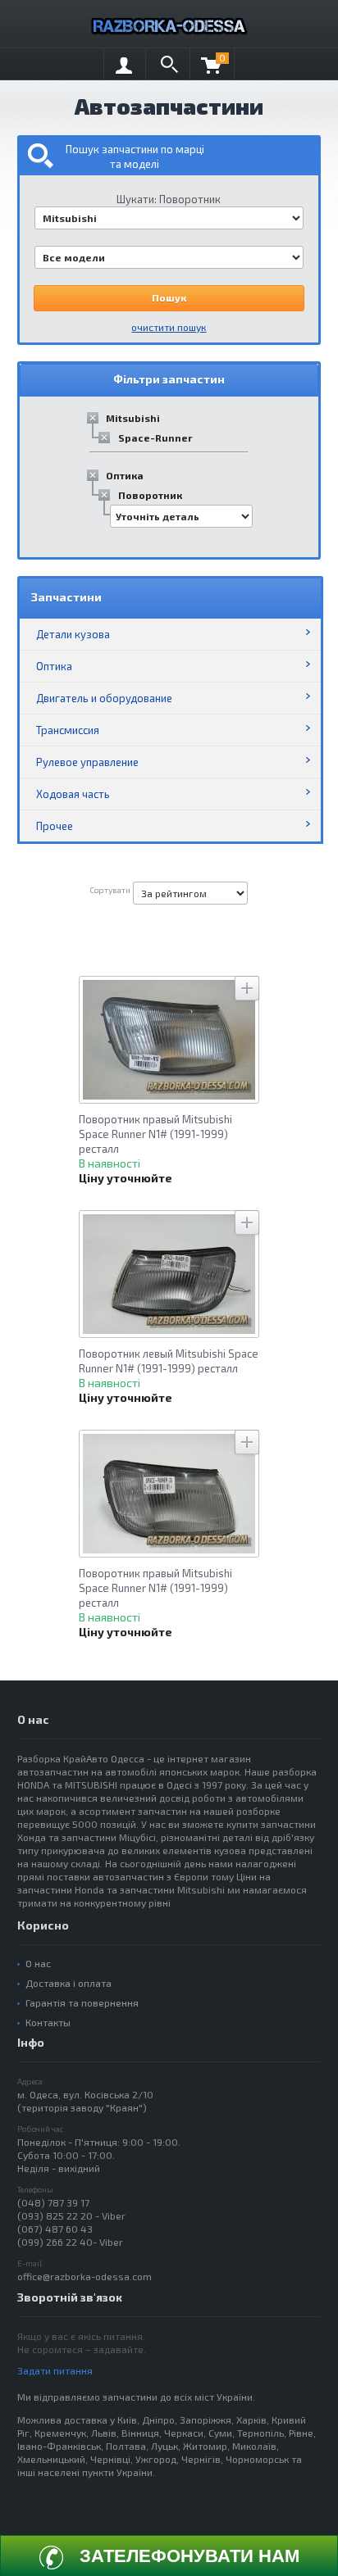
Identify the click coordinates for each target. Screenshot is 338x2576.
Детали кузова (73, 634)
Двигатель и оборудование (104, 698)
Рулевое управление (87, 762)
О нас (38, 1963)
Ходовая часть (73, 794)
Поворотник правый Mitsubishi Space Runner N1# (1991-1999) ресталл (155, 1134)
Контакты (48, 2022)
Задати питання (55, 2370)
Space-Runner (155, 438)
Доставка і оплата (69, 1983)
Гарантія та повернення (82, 2002)
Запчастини (66, 597)
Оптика (125, 475)
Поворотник (150, 495)
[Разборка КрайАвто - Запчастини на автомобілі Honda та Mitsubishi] (169, 24)
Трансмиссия (68, 730)
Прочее (55, 826)
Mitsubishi (133, 418)
